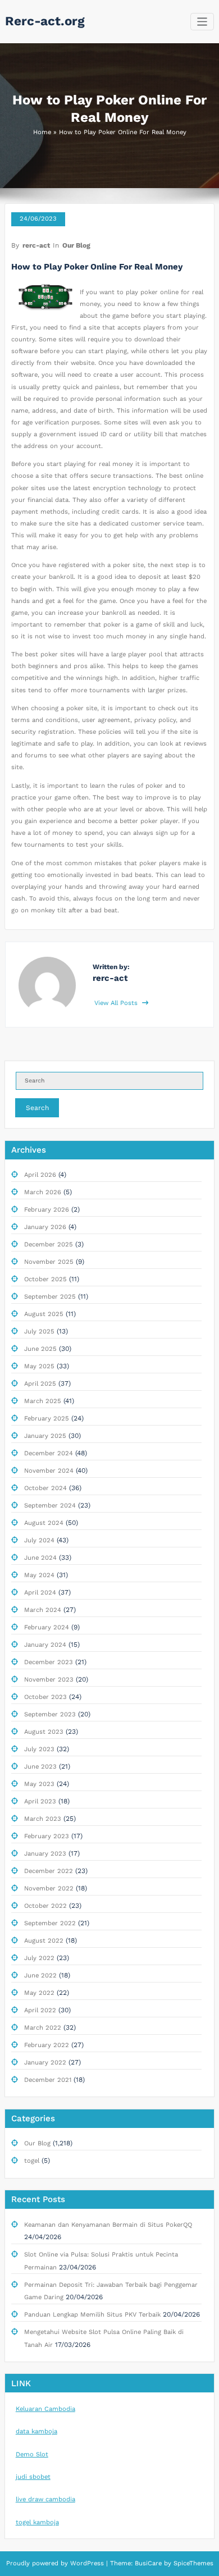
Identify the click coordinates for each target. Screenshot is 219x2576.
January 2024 (45, 1645)
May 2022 (39, 1993)
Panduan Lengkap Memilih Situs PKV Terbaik (92, 2315)
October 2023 (45, 1697)
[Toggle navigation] (202, 22)
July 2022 (39, 1958)
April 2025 (40, 1384)
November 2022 (49, 1888)
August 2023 (44, 1732)
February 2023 (47, 1836)
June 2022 (40, 1976)
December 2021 (48, 2080)
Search (37, 1108)
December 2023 (49, 1662)
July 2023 (39, 1749)
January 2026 (45, 1227)
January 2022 (45, 2063)
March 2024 (43, 1610)
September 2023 (50, 1714)
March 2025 (43, 1401)
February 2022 (47, 2045)
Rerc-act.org (45, 21)
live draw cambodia (45, 2499)
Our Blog (76, 245)
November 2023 (49, 1680)
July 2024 (39, 1540)
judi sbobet (33, 2477)
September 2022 (50, 1923)
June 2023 (40, 1767)
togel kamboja (37, 2522)
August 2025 (44, 1314)
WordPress (87, 2563)
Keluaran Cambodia (45, 2409)
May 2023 (39, 1784)
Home (42, 132)
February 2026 (47, 1210)
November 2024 (49, 1471)
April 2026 (40, 1175)
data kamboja (36, 2431)
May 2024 (39, 1575)
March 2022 (43, 2028)
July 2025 (39, 1332)
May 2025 (39, 1366)
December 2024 (49, 1453)
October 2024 (45, 1488)
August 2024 (44, 1523)
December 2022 (49, 1871)
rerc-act (36, 245)
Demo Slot (32, 2454)
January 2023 (45, 1854)
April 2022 (40, 2010)
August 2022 (44, 1941)
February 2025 (47, 1419)
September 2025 (50, 1297)
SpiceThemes (192, 2563)
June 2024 (40, 1558)
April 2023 (40, 1801)
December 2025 (49, 1244)
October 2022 (45, 1906)
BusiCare (149, 2563)
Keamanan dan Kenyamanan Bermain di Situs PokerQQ (108, 2225)
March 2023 (43, 1819)
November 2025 (49, 1262)
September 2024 (50, 1506)
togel (32, 2161)
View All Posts (117, 1003)
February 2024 (47, 1627)
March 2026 (43, 1192)
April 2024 (40, 1593)
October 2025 (45, 1279)
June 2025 (40, 1349)
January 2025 (45, 1436)
